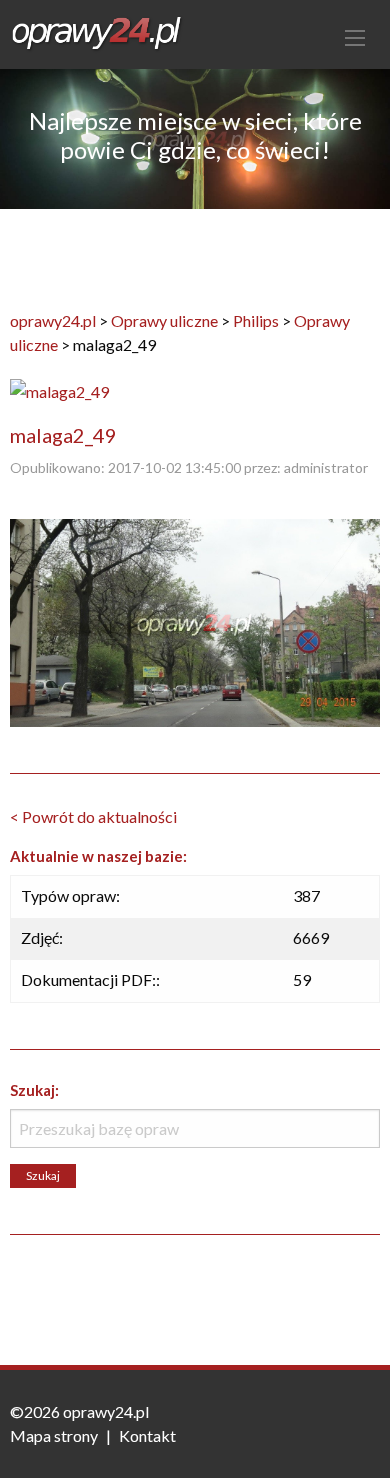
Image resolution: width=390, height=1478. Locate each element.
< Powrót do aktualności (93, 816)
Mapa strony (54, 1435)
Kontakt (147, 1435)
